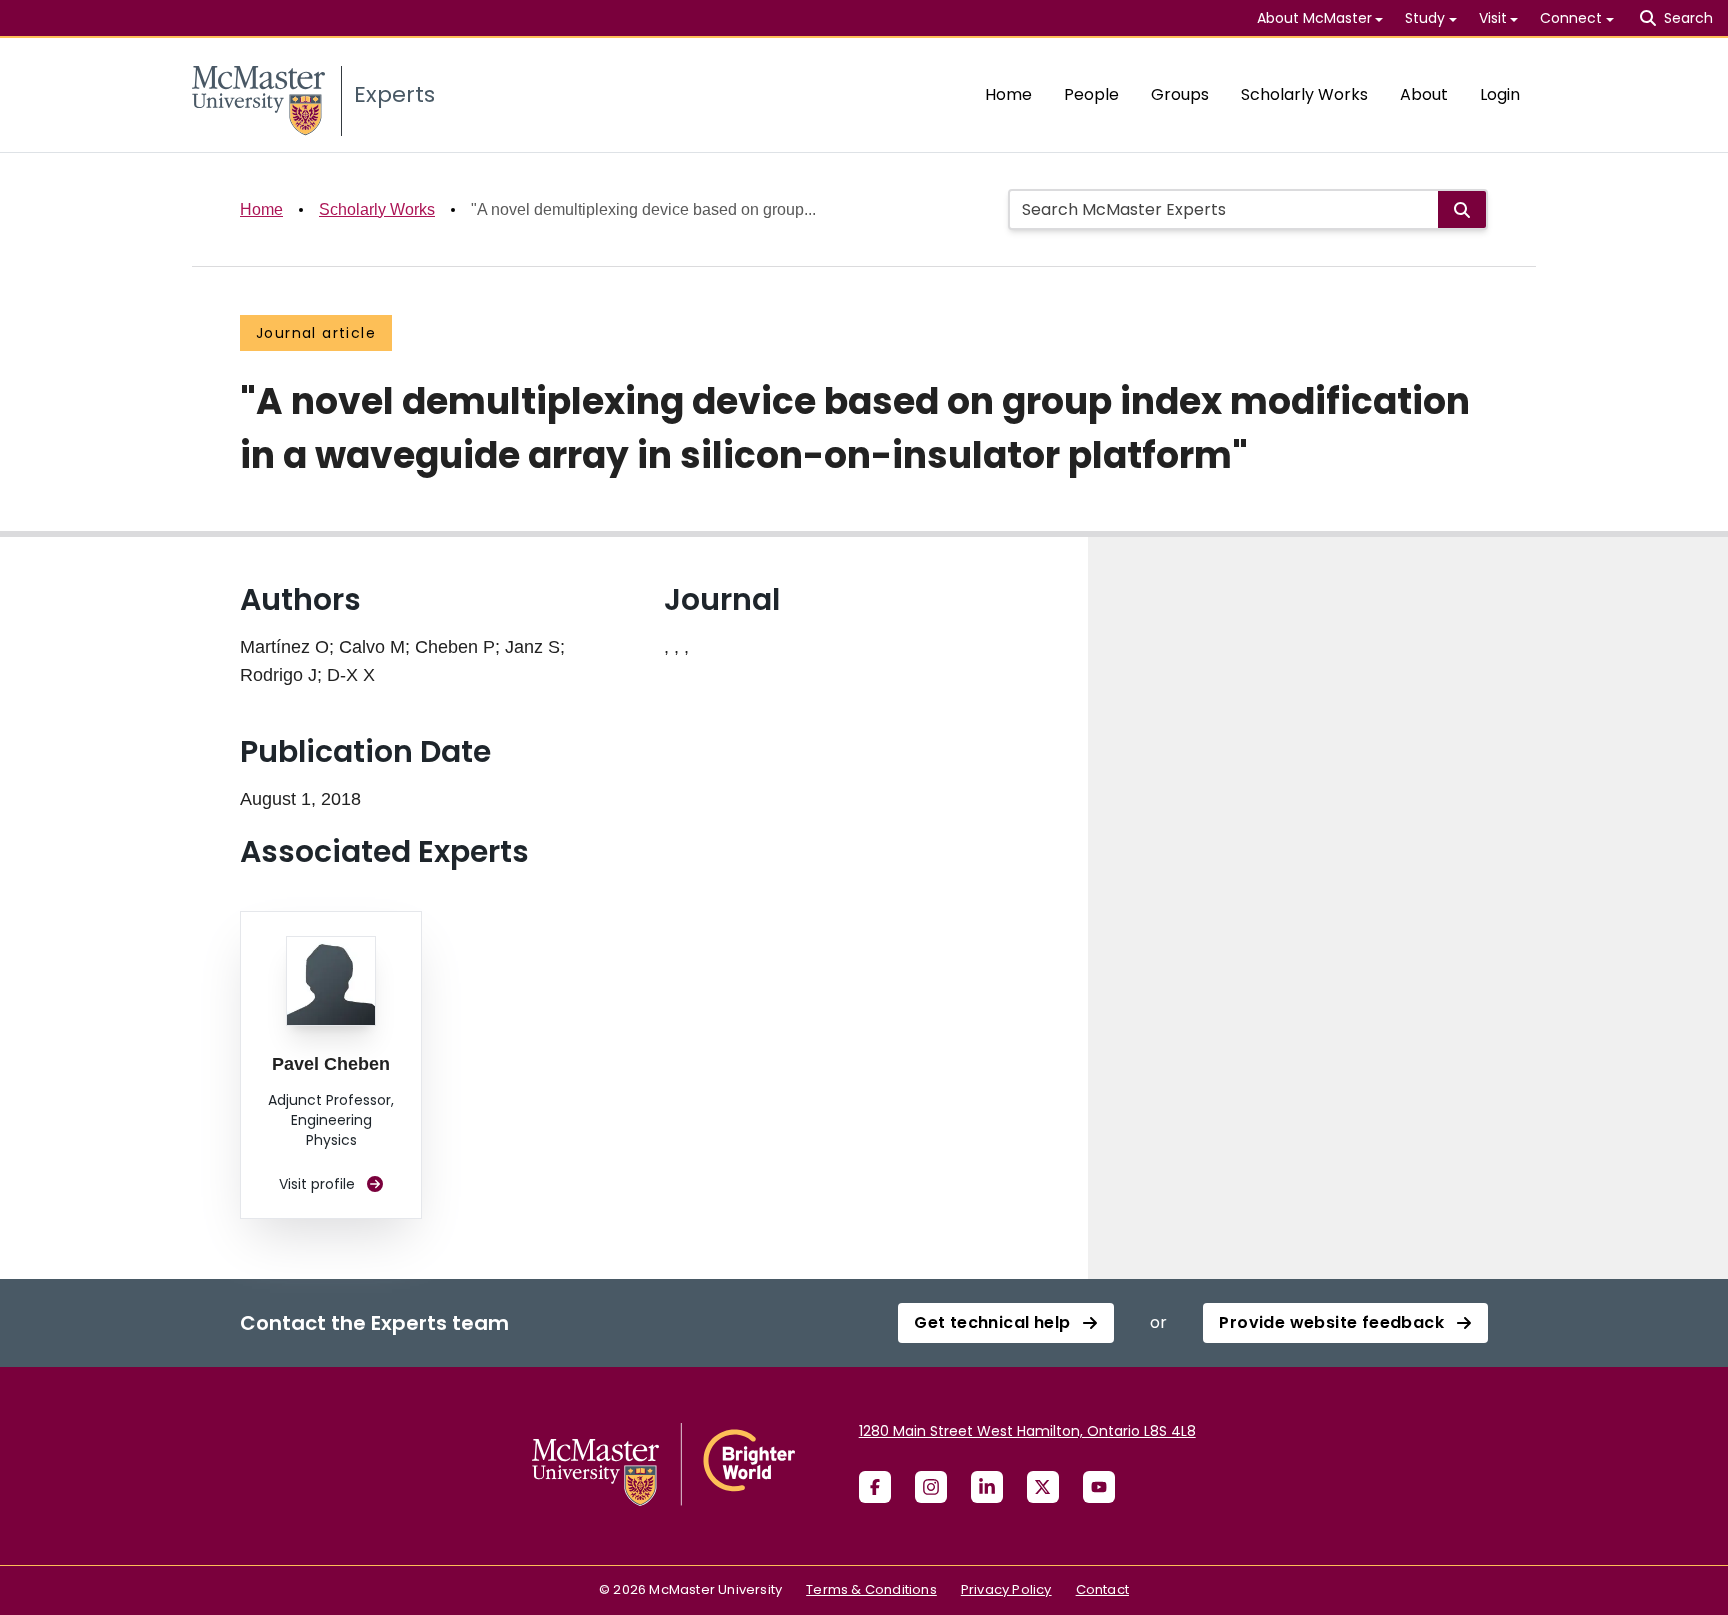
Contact (1102, 1589)
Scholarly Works (1304, 94)
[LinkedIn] (987, 1487)
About (1424, 94)
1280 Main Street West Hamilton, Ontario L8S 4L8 (1027, 1431)
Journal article (316, 333)
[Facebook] (875, 1487)
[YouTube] (1099, 1487)
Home (1008, 94)
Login (1500, 94)
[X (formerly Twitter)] (1043, 1487)
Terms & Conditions (871, 1589)
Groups (1180, 94)
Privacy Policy (1006, 1589)
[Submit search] (1462, 209)
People (1091, 94)
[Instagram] (931, 1487)
